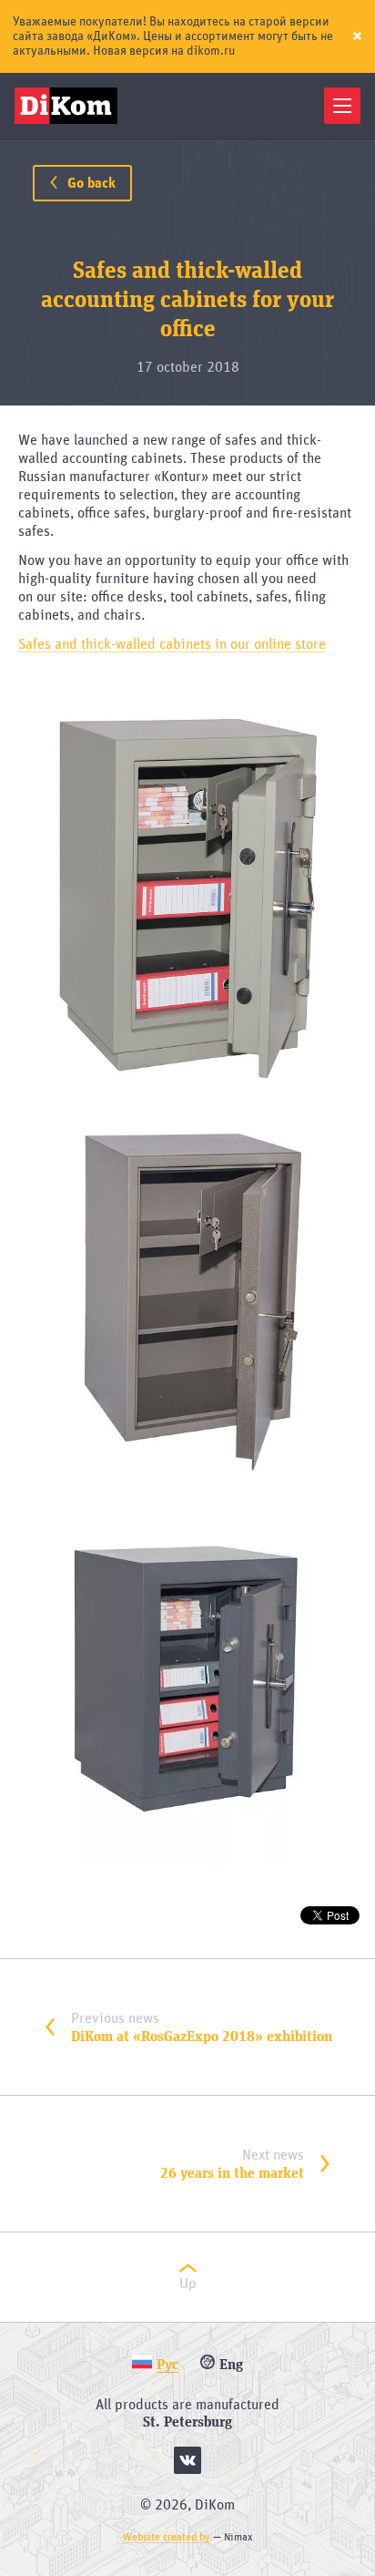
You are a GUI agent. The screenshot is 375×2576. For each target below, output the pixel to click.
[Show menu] (342, 106)
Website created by (167, 2537)
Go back (90, 183)
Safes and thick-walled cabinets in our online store (172, 644)
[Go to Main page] (69, 106)
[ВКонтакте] (187, 2460)
